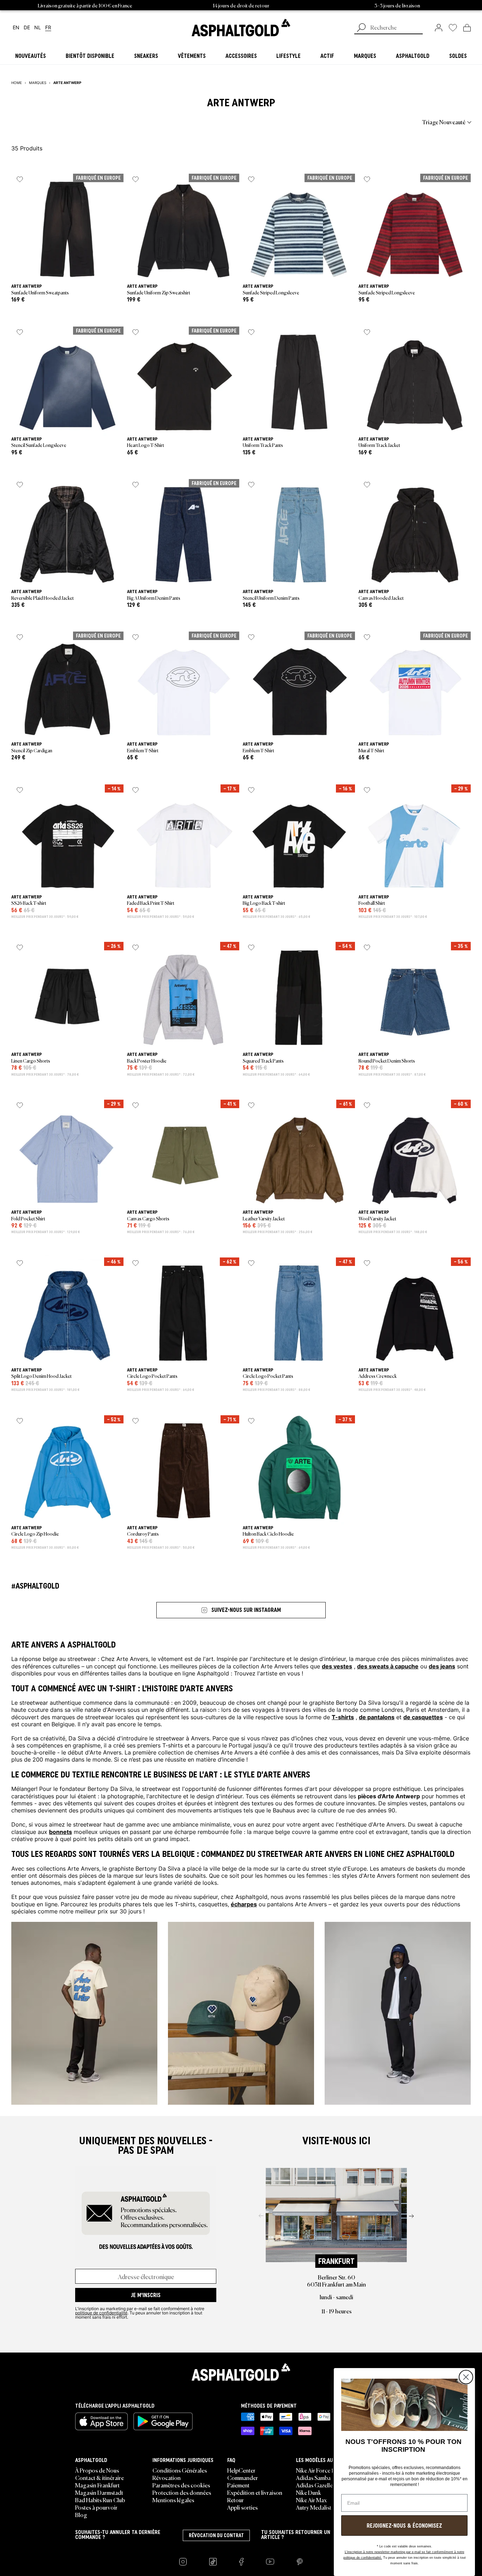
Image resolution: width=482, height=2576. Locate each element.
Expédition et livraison (255, 2492)
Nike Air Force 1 (315, 2470)
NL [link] (38, 28)
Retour (236, 2500)
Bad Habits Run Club (100, 2500)
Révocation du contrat (216, 2535)
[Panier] (467, 28)
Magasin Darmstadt (99, 2492)
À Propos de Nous (97, 2470)
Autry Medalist (314, 2507)
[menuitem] (50, 122)
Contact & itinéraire (100, 2478)
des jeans (442, 1666)
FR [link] (48, 28)
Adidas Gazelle (314, 2485)
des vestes (337, 1666)
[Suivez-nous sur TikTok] (213, 2562)
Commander (243, 2478)
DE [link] (27, 28)
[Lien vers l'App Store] (101, 2421)
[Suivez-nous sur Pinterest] (300, 2562)
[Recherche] (361, 28)
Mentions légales (173, 2500)
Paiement (238, 2485)
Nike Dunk (309, 2492)
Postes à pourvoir (96, 2507)
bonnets (61, 1831)
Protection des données (182, 2492)
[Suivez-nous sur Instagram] (183, 2562)
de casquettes (423, 1717)
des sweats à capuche (388, 1666)
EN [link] (16, 28)
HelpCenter (241, 2470)
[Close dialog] (466, 2377)
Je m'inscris (146, 2295)
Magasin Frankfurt (97, 2485)
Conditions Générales (180, 2470)
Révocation (167, 2478)
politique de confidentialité (101, 2313)
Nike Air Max (311, 2500)
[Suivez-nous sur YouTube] (270, 2562)
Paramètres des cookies (181, 2485)
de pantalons (377, 1717)
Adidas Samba (313, 2478)
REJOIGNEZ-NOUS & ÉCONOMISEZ (404, 2526)
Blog (81, 2515)
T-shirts (343, 1717)
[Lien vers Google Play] (163, 2421)
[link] (241, 28)
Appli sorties (242, 2507)
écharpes (244, 1904)
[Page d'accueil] (241, 2372)
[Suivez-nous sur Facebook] (241, 2562)
